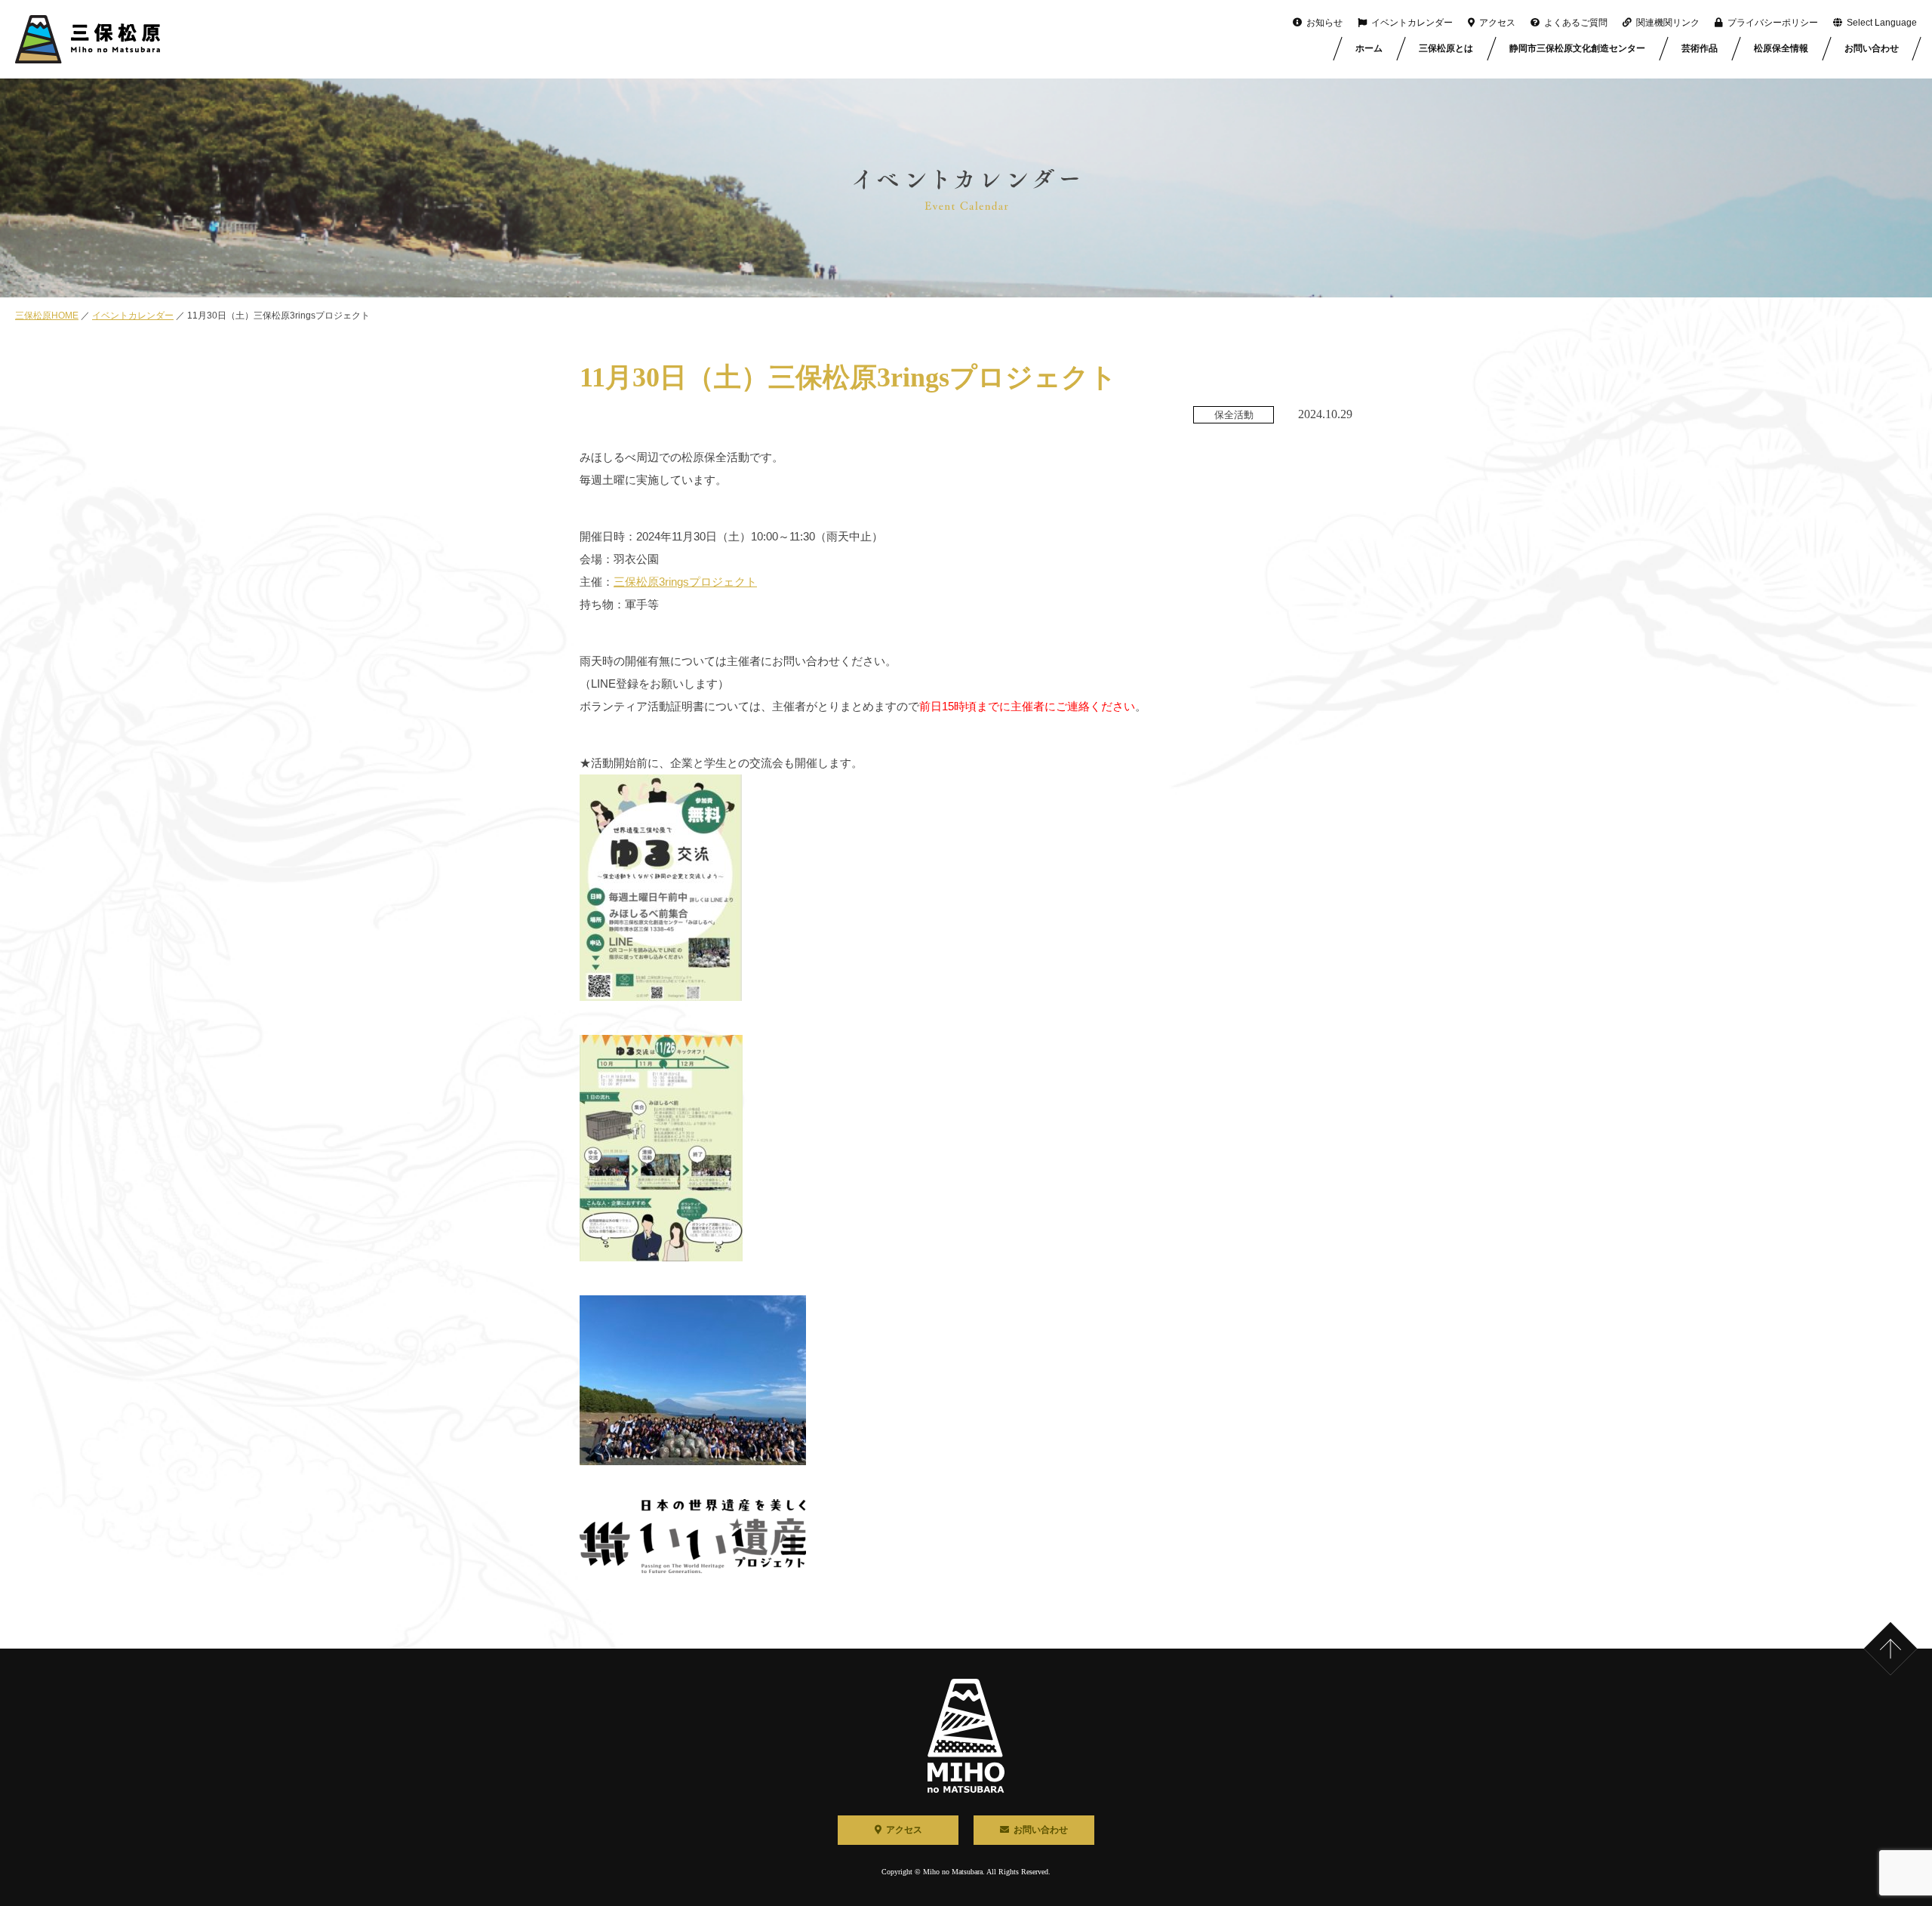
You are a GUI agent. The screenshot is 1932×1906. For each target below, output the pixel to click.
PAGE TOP (1908, 1626)
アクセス (1497, 23)
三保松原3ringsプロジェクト (685, 582)
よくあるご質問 (1576, 23)
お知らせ (1324, 23)
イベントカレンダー (1412, 23)
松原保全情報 (1781, 48)
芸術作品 (1700, 48)
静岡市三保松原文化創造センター (1577, 48)
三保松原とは (1446, 48)
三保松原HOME (47, 316)
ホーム (1369, 48)
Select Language (1882, 23)
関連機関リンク (1668, 23)
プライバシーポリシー (1773, 23)
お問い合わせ (1872, 48)
